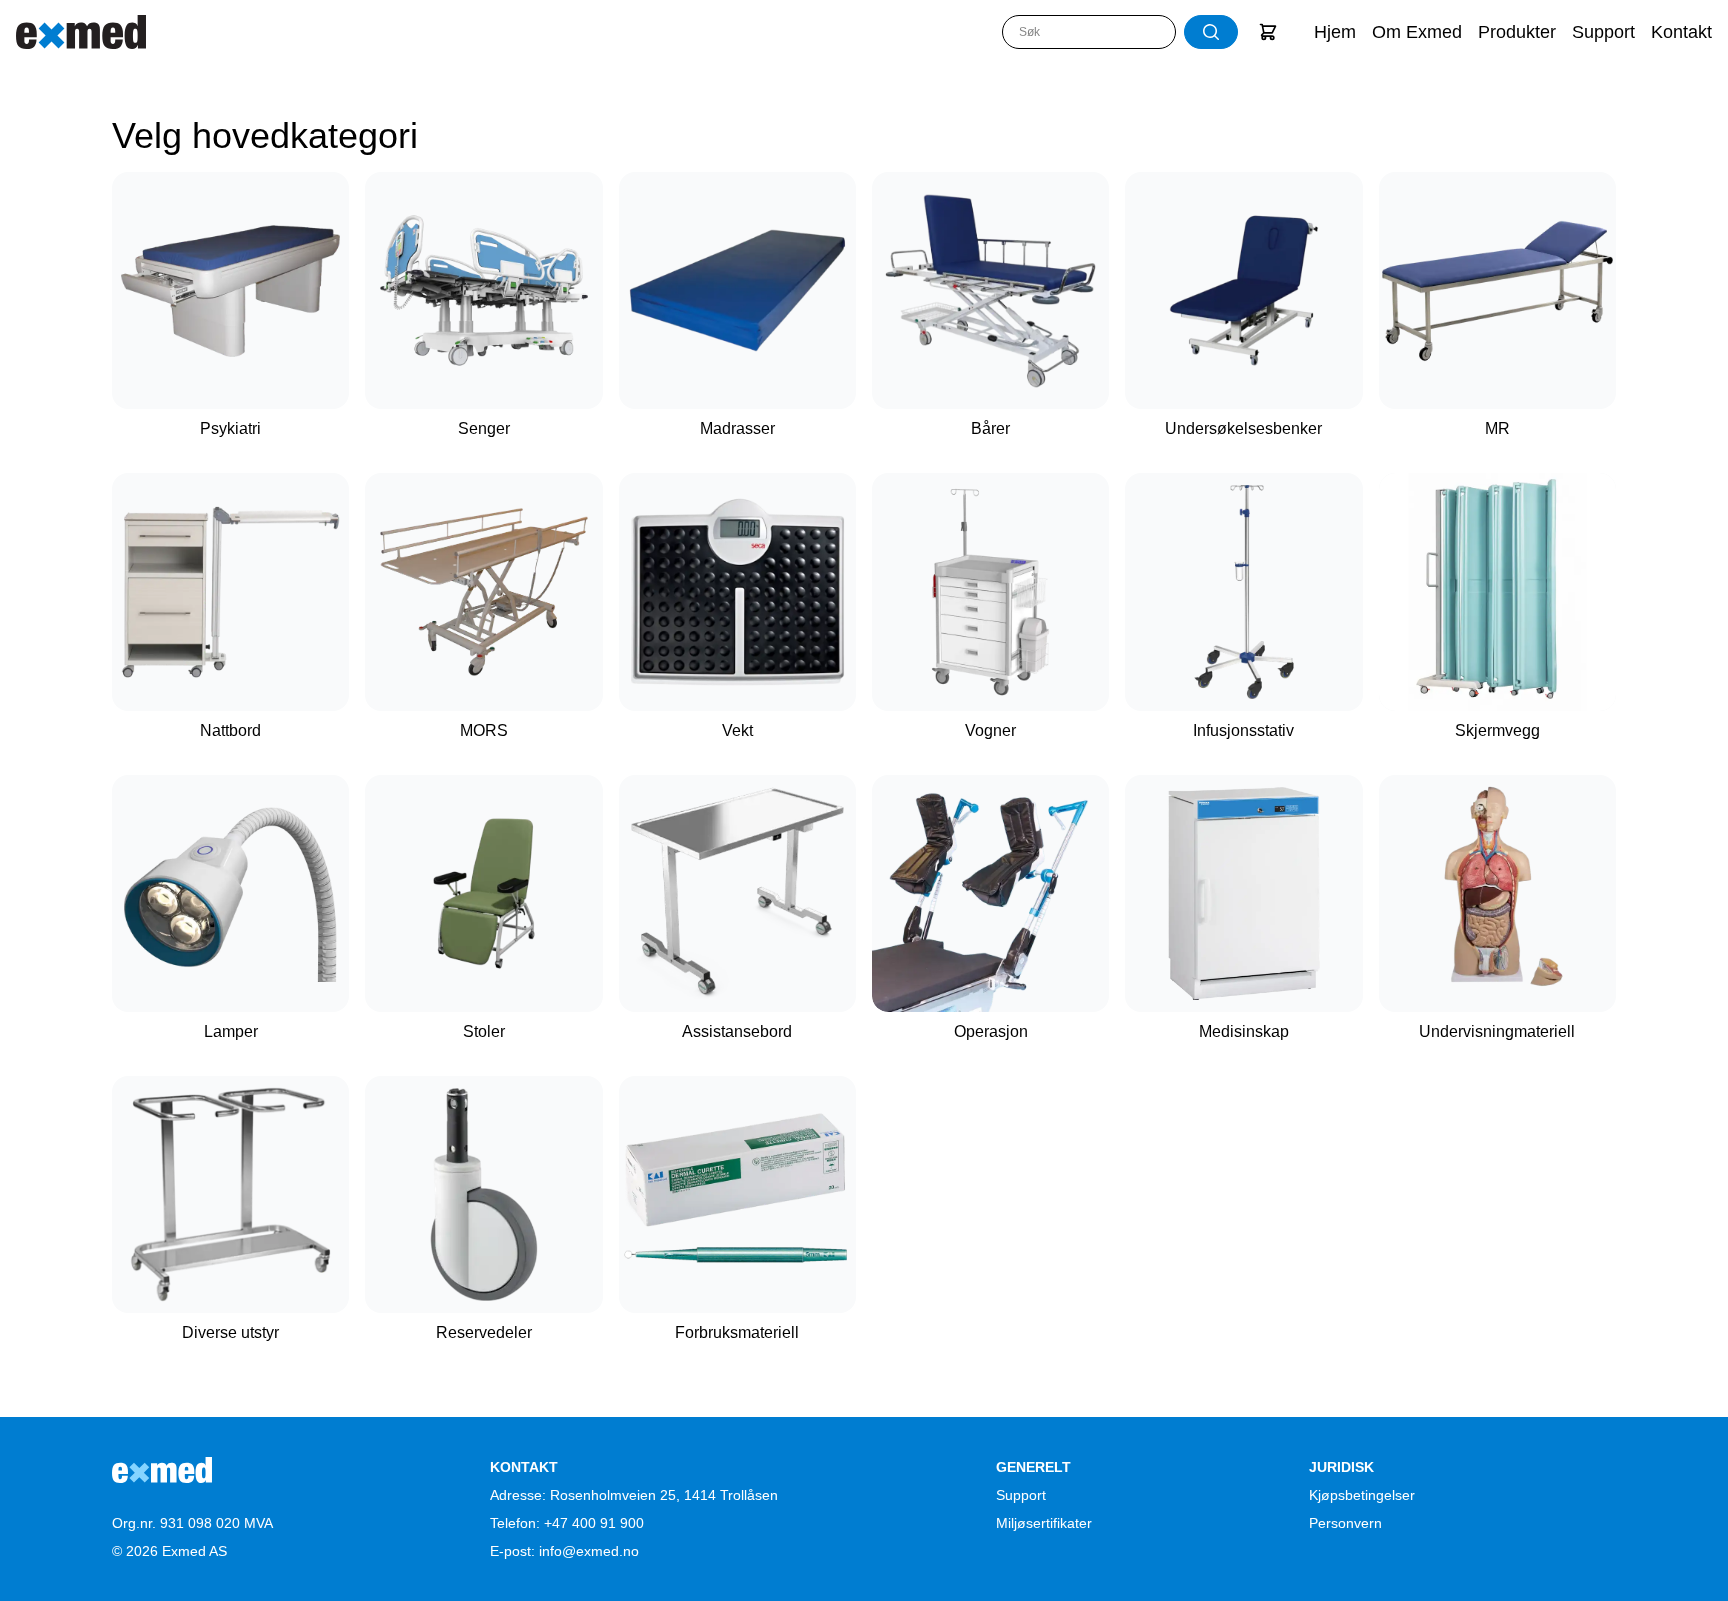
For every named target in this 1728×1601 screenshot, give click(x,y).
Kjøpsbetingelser (1362, 1495)
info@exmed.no (589, 1551)
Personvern (1345, 1523)
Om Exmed (1417, 32)
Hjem (1335, 32)
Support (1603, 32)
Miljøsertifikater (1044, 1523)
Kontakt (1681, 32)
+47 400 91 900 (594, 1523)
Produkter (1517, 32)
